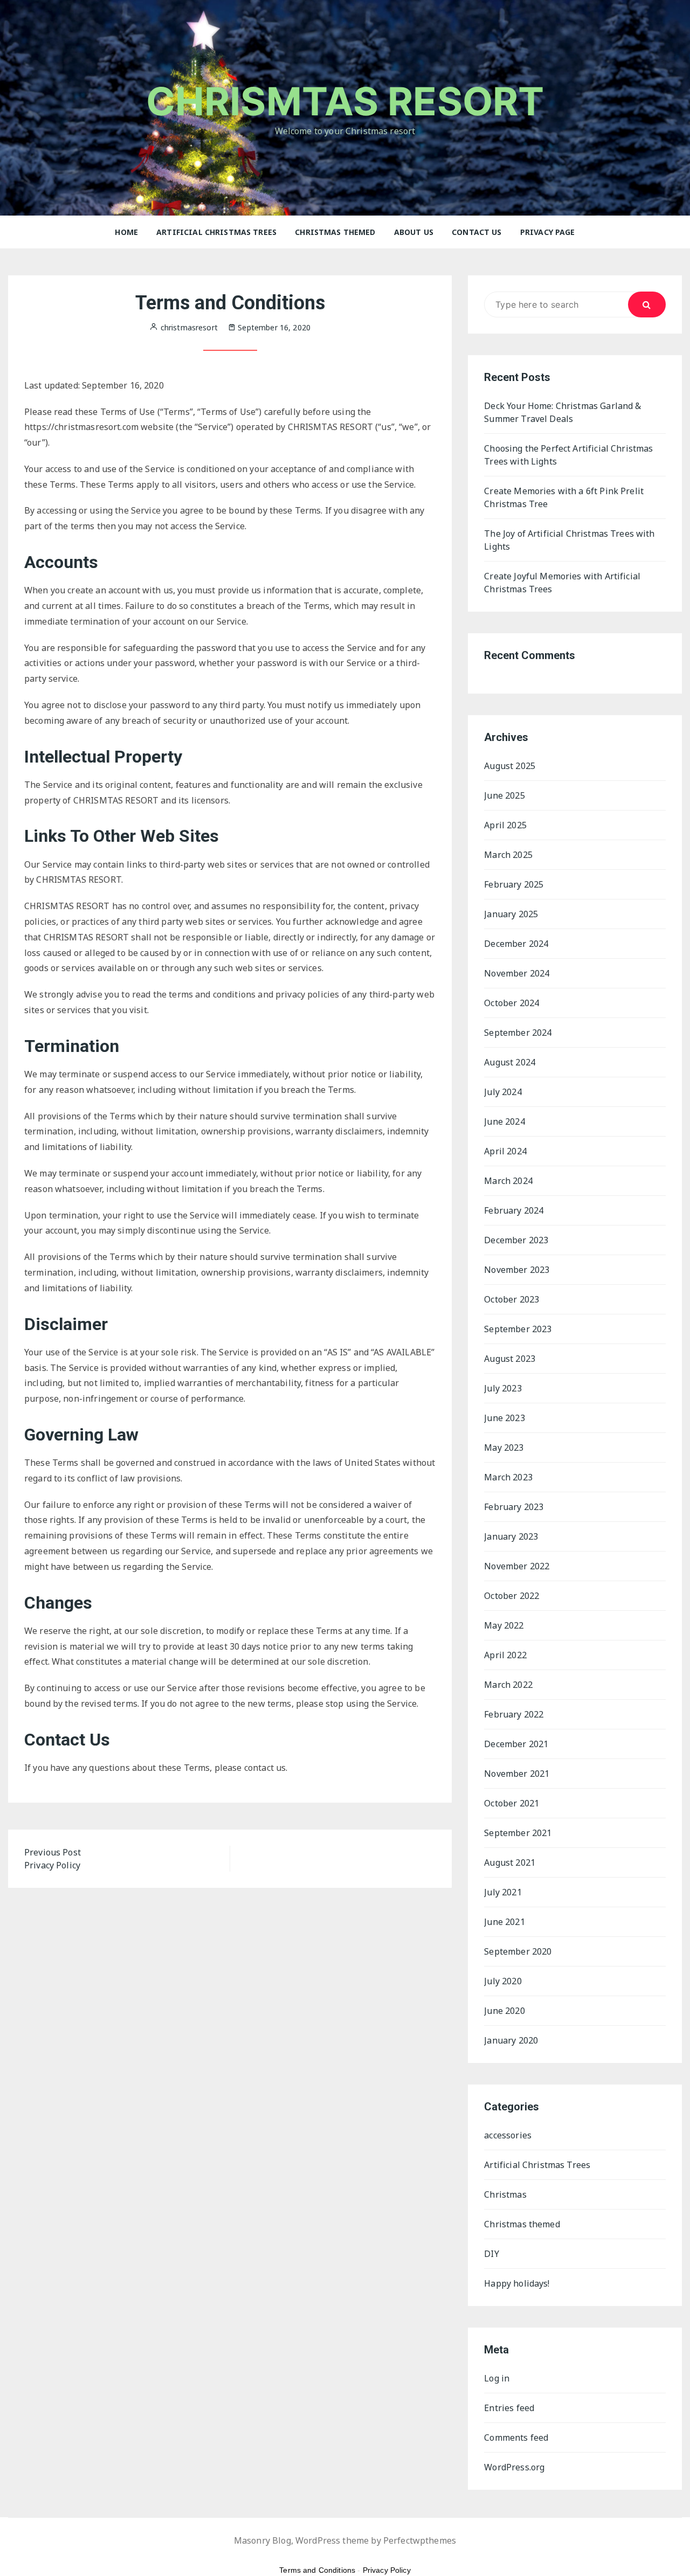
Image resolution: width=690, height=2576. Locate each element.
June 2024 (504, 1121)
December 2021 (516, 1744)
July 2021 (503, 1892)
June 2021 (504, 1922)
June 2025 (504, 795)
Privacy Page (548, 232)
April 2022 (505, 1655)
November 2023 (517, 1270)
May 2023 (504, 1448)
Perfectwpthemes (420, 2540)
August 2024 (510, 1062)
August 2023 (510, 1359)
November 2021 (517, 1774)
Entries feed (509, 2408)
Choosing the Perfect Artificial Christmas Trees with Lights (568, 455)
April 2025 (505, 825)
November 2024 (517, 973)
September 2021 (518, 1833)
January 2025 (511, 914)
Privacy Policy (387, 2570)
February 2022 (514, 1714)
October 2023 (512, 1299)
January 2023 (511, 1536)
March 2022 (508, 1685)
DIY (491, 2254)
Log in (497, 2378)
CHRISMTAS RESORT (345, 101)
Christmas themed (335, 232)
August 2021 (510, 1862)
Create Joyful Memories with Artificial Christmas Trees (562, 583)
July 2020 (503, 1981)
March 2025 (508, 855)
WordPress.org (514, 2467)
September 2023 (518, 1329)
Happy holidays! (517, 2283)
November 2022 (517, 1566)
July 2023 (503, 1388)
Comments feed (516, 2437)
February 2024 (514, 1210)
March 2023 (508, 1477)
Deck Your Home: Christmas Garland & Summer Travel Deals (563, 412)
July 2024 (503, 1092)
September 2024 (518, 1033)
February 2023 (514, 1507)
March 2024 (508, 1181)
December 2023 (516, 1240)
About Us (414, 232)
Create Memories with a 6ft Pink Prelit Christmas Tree (564, 497)
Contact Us (477, 232)
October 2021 (512, 1803)
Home (126, 232)
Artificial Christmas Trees (216, 232)
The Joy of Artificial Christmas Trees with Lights (569, 540)
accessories (508, 2135)
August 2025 (510, 766)
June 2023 (504, 1418)
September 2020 (518, 1951)
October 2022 (512, 1596)
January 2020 (511, 2040)
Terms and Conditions (317, 2570)
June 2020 (504, 2011)
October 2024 (512, 1003)
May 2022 (504, 1625)
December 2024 (516, 944)
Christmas (505, 2194)
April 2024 (505, 1151)
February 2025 (514, 884)
